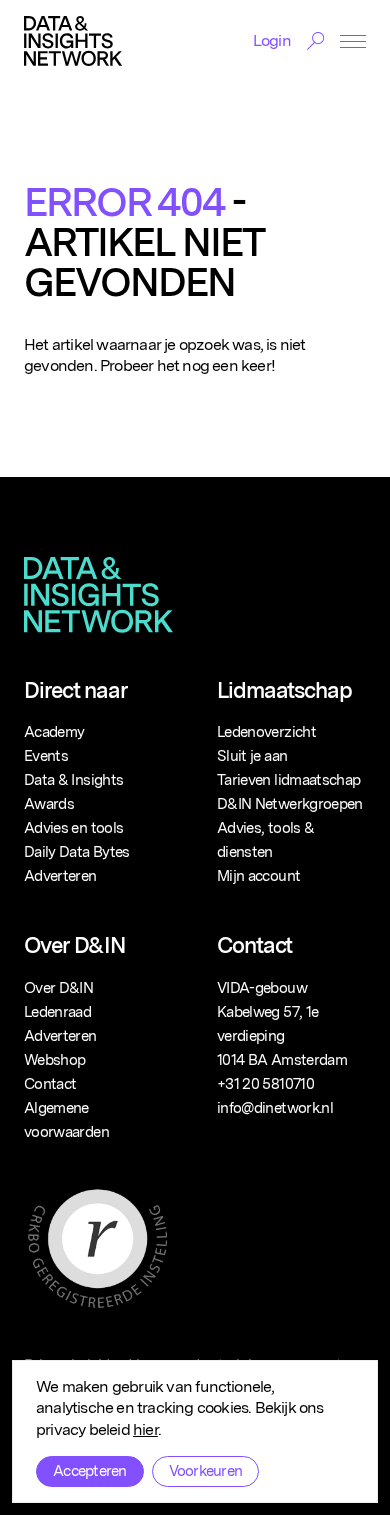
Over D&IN (58, 988)
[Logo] (73, 41)
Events (46, 756)
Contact (50, 1084)
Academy (54, 732)
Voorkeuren (206, 1471)
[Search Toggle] (315, 41)
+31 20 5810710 (265, 1084)
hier (145, 1429)
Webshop (54, 1060)
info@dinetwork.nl (275, 1108)
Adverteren (60, 876)
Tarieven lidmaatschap (288, 780)
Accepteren (90, 1471)
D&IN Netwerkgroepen (290, 804)
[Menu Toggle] (353, 41)
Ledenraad (57, 1012)
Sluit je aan (252, 756)
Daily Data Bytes (77, 852)
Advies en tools (73, 828)
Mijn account (258, 876)
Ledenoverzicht (266, 732)
